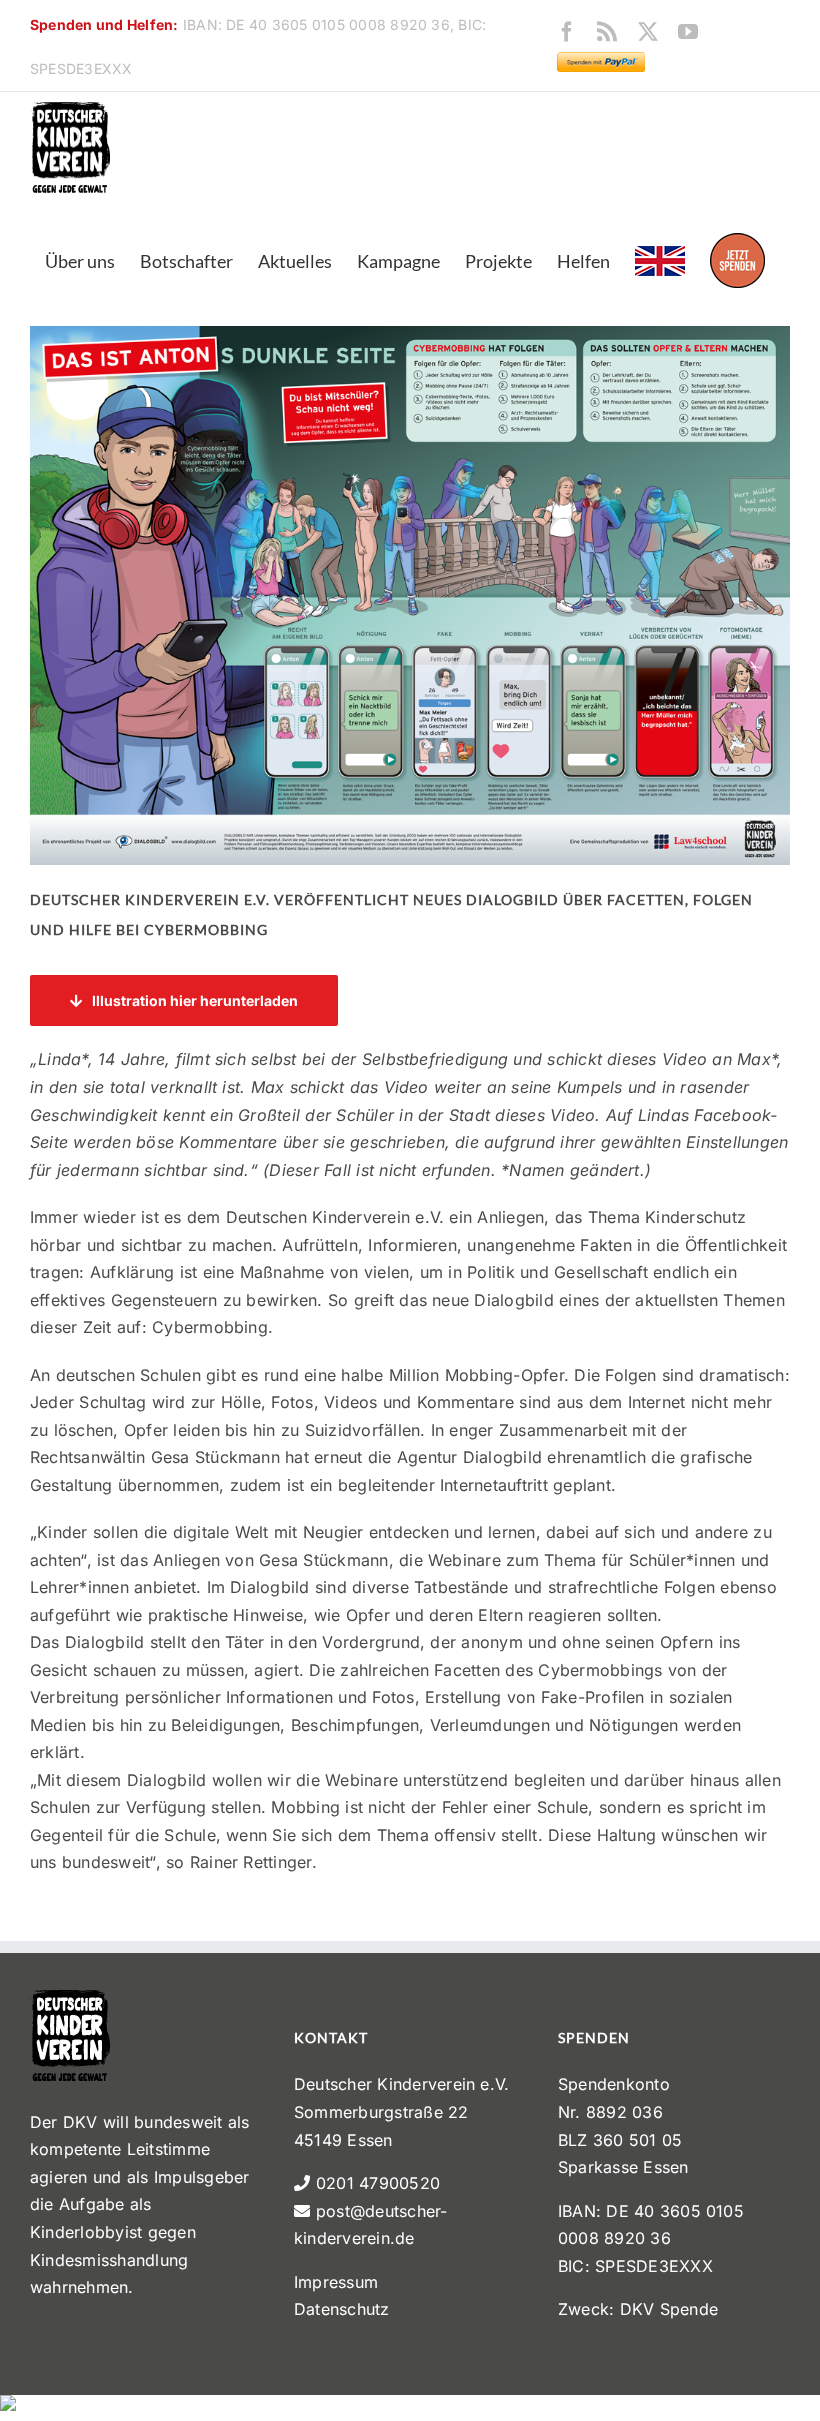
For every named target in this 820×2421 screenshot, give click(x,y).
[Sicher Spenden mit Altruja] (8, 2408)
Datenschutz (342, 2309)
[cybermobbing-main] (410, 334)
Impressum (336, 2282)
